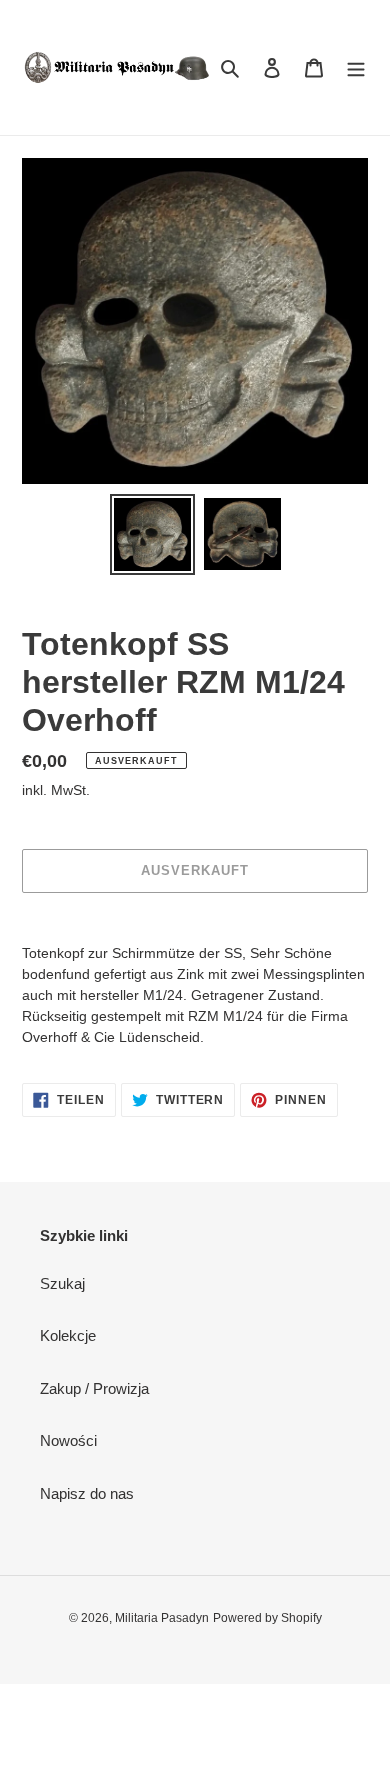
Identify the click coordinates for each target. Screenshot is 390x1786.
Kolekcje (68, 1335)
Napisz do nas (87, 1493)
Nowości (68, 1440)
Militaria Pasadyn (162, 1618)
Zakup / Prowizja (94, 1388)
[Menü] (356, 67)
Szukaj (62, 1283)
